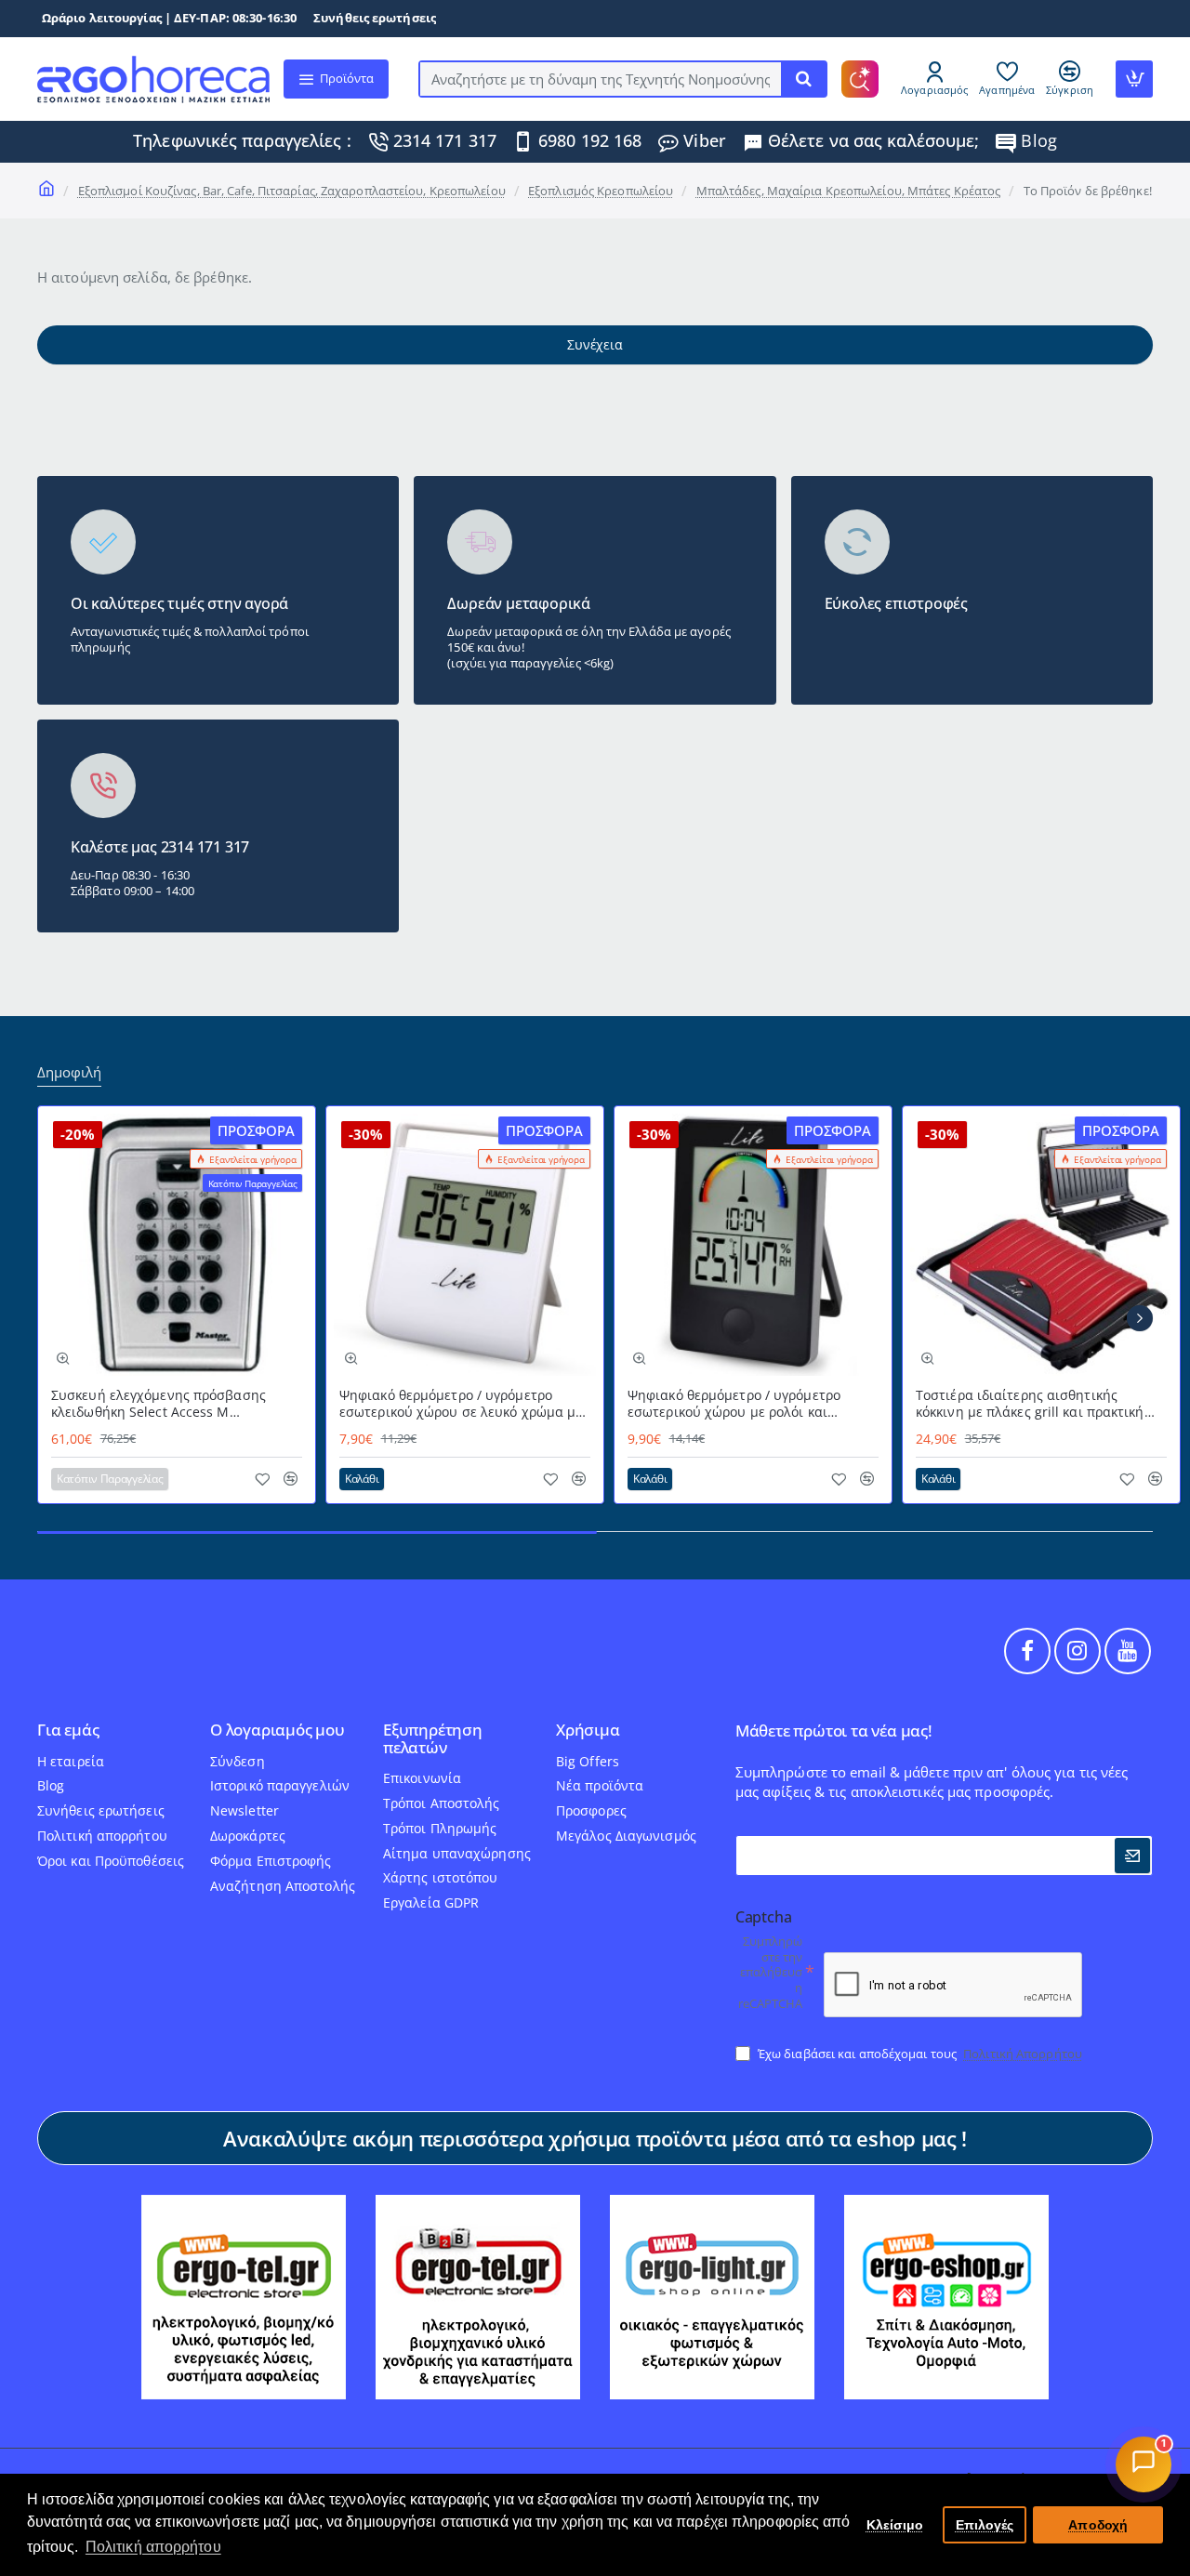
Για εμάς (68, 1731)
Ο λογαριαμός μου (278, 1731)
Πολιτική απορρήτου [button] (153, 2547)
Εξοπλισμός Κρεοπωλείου (601, 191)
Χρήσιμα (588, 1731)
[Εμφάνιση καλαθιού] (1134, 79)
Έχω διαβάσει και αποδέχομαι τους (919, 2054)
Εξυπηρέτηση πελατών (433, 1739)
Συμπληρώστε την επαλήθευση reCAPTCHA (771, 1973)
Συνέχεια (595, 344)
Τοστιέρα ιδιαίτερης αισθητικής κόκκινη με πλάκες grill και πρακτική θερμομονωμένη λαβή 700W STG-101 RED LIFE (1032, 1404)
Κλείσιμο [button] (895, 2525)
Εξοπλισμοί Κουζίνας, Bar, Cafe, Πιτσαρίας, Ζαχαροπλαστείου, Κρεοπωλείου (292, 191)
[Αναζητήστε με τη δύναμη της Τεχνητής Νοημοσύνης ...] (803, 79)
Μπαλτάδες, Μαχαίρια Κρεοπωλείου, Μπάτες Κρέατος (849, 191)
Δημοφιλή (69, 1072)
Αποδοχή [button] (1098, 2525)
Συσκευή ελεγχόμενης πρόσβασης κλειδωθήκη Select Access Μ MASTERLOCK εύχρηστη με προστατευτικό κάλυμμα (159, 1404)
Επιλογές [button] (985, 2525)
